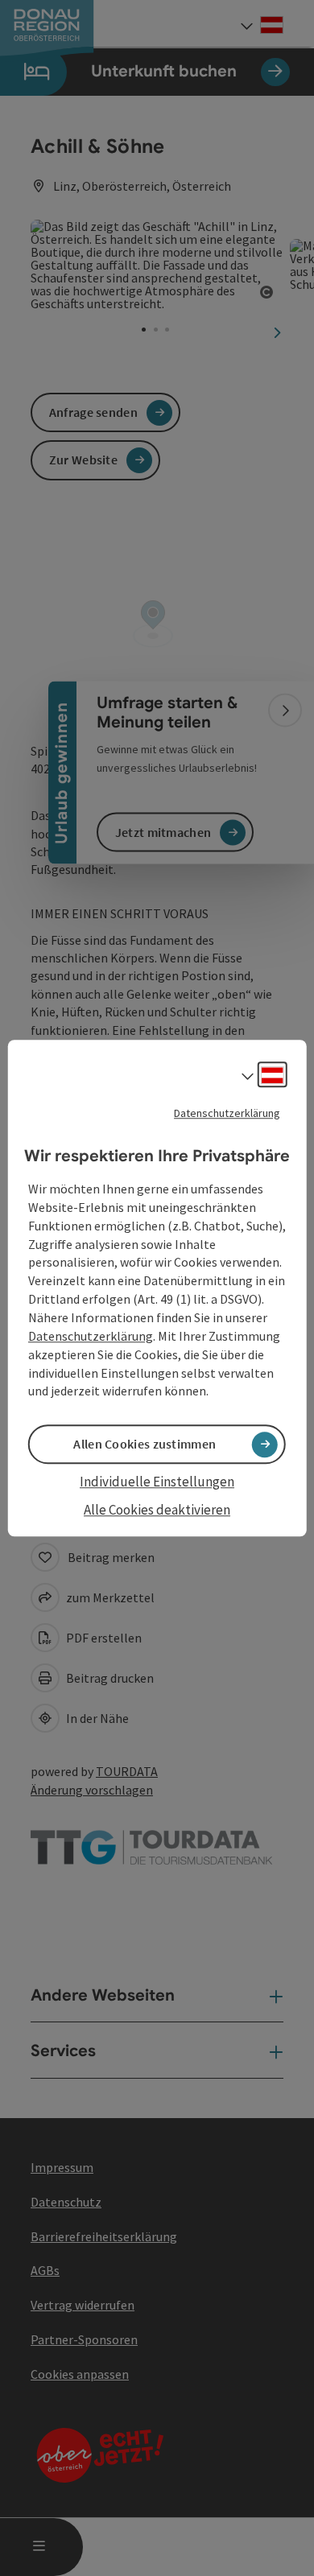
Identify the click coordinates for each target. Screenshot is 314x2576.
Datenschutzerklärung (227, 1113)
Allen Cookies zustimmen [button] (145, 1445)
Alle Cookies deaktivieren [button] (157, 1510)
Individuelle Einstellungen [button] (157, 1482)
